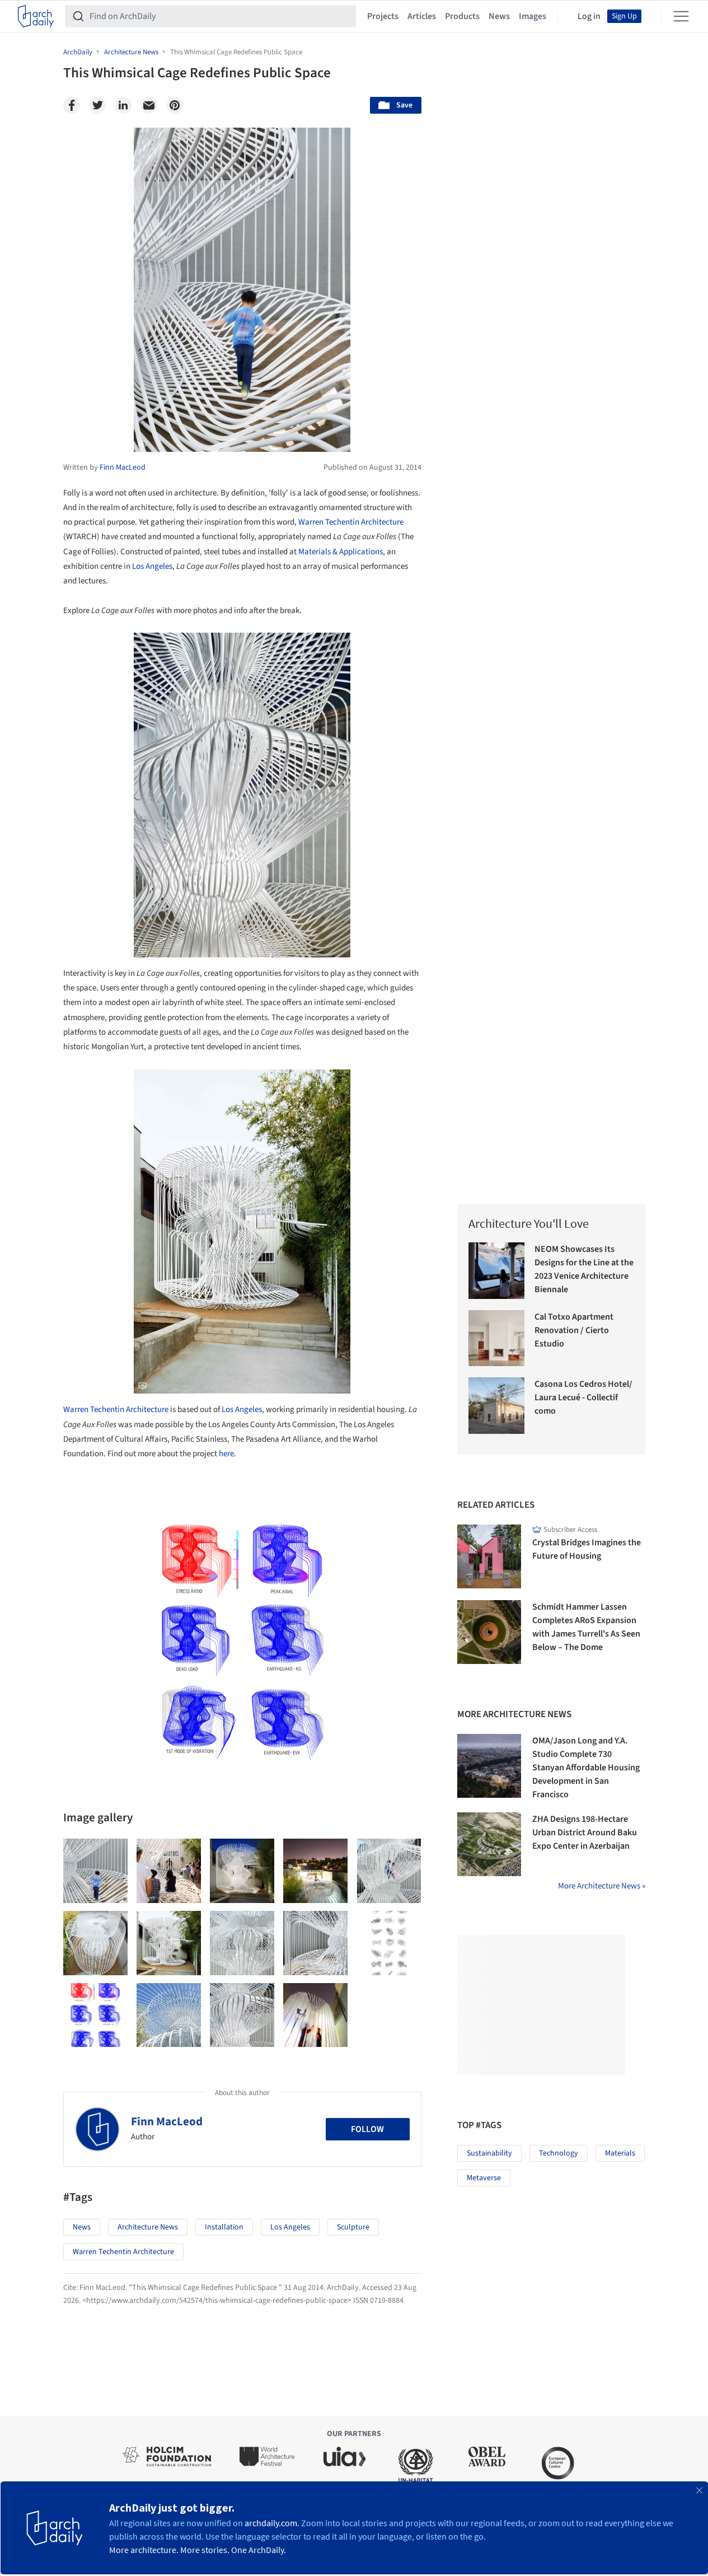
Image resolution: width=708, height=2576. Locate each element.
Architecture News (148, 2227)
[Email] (149, 105)
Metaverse (484, 2178)
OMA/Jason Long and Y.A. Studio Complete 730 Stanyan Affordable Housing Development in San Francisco (586, 1768)
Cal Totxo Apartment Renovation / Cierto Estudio (574, 1330)
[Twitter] (97, 105)
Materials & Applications (341, 552)
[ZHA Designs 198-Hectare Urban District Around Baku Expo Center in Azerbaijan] (489, 1844)
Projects (383, 16)
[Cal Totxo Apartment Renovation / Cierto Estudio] (497, 1338)
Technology (559, 2153)
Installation (224, 2227)
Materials (620, 2153)
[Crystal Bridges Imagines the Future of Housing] (489, 1556)
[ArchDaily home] (36, 16)
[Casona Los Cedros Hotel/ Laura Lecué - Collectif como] (497, 1406)
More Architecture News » (602, 1886)
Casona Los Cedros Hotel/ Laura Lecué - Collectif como (583, 1397)
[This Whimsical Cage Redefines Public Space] (95, 1871)
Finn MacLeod (167, 2121)
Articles (422, 16)
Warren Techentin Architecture (351, 522)
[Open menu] (681, 16)
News (499, 16)
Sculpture (353, 2227)
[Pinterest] (175, 105)
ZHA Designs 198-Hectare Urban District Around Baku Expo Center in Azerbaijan (585, 1832)
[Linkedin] (123, 105)
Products (462, 16)
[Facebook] (72, 105)
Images (533, 16)
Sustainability (489, 2153)
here (226, 1454)
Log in (589, 16)
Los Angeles (152, 566)
